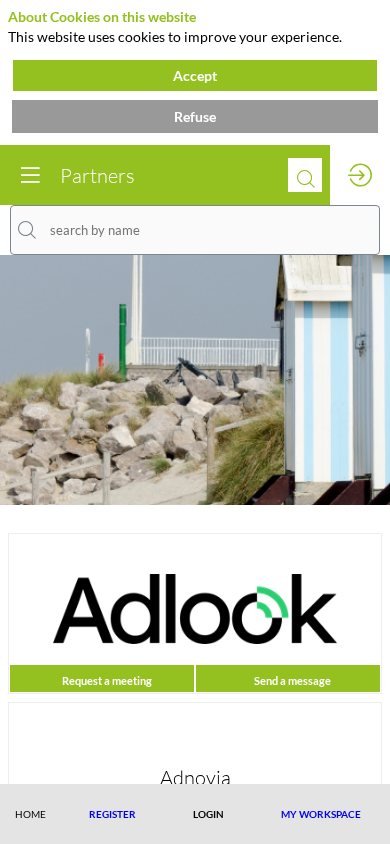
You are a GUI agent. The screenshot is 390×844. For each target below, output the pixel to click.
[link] (30, 814)
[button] (112, 814)
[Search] (305, 175)
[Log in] (360, 175)
